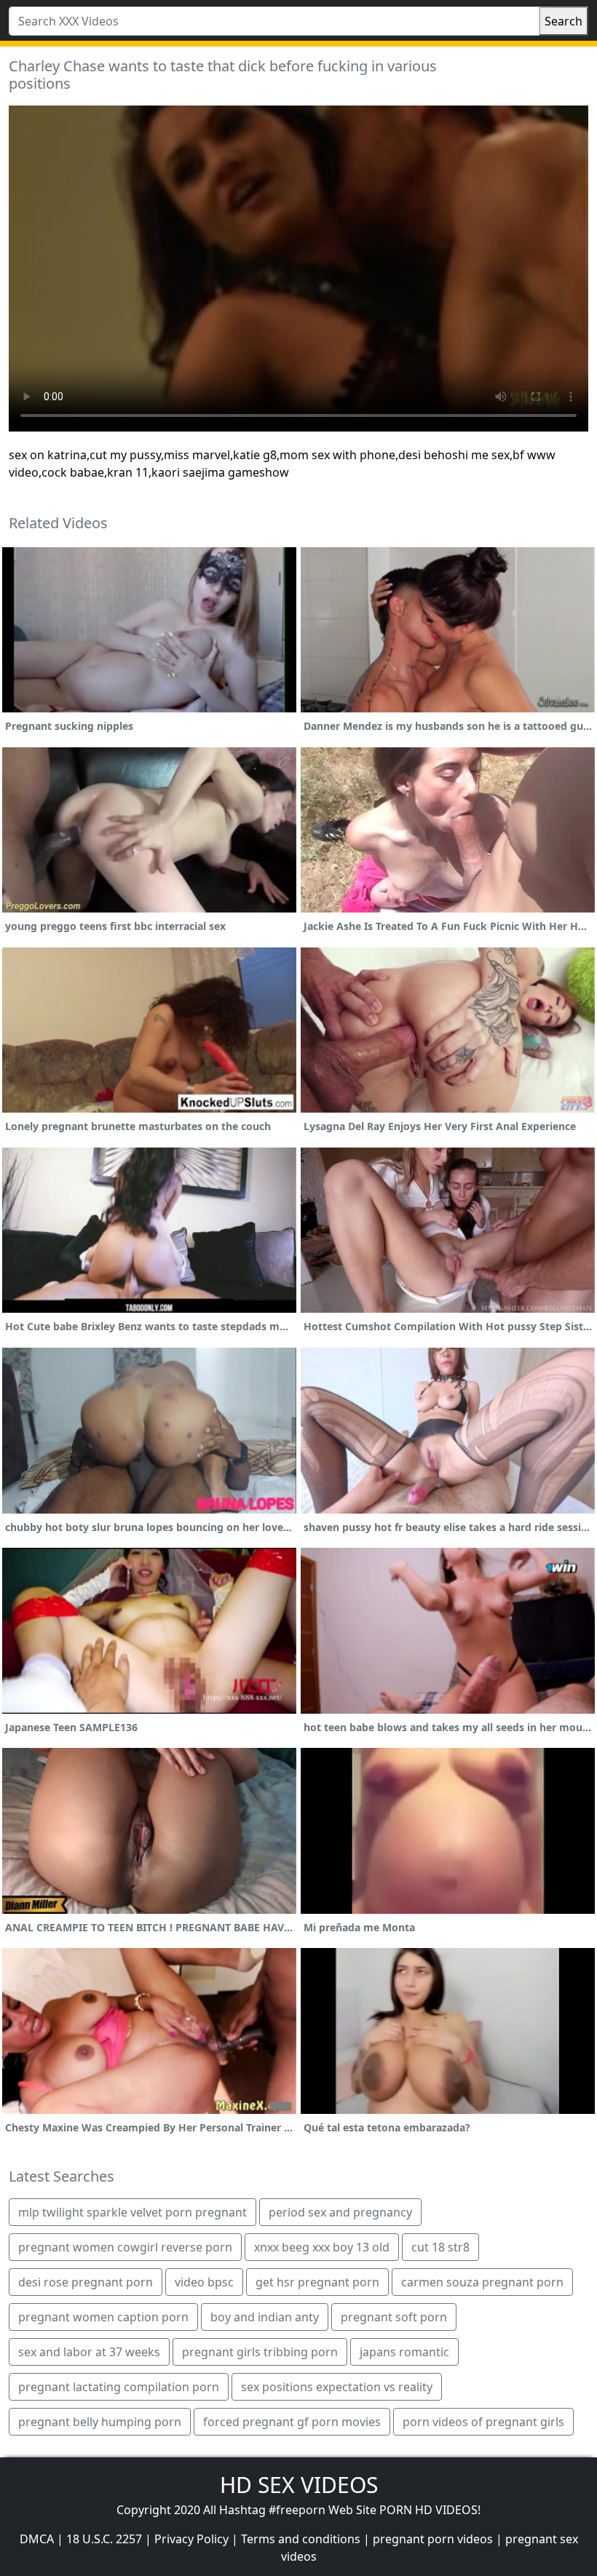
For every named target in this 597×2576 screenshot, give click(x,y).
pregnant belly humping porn (100, 2422)
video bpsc (204, 2282)
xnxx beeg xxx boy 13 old (322, 2247)
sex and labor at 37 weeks (89, 2352)
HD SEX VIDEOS (299, 2485)
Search (564, 21)
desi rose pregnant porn (86, 2282)
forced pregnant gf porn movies (292, 2422)
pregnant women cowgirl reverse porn (125, 2247)
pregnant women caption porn (103, 2317)
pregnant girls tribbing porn (260, 2352)
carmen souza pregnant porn (482, 2282)
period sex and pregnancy (340, 2212)
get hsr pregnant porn (317, 2282)
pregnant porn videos (433, 2539)
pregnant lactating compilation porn (119, 2387)
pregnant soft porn (394, 2317)
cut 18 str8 (440, 2247)
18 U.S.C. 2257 (104, 2539)
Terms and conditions (301, 2539)
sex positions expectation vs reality (337, 2387)
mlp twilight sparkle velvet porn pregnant (133, 2212)
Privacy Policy (191, 2539)
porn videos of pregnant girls (483, 2422)
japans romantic (404, 2352)
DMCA (37, 2539)
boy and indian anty (265, 2317)
